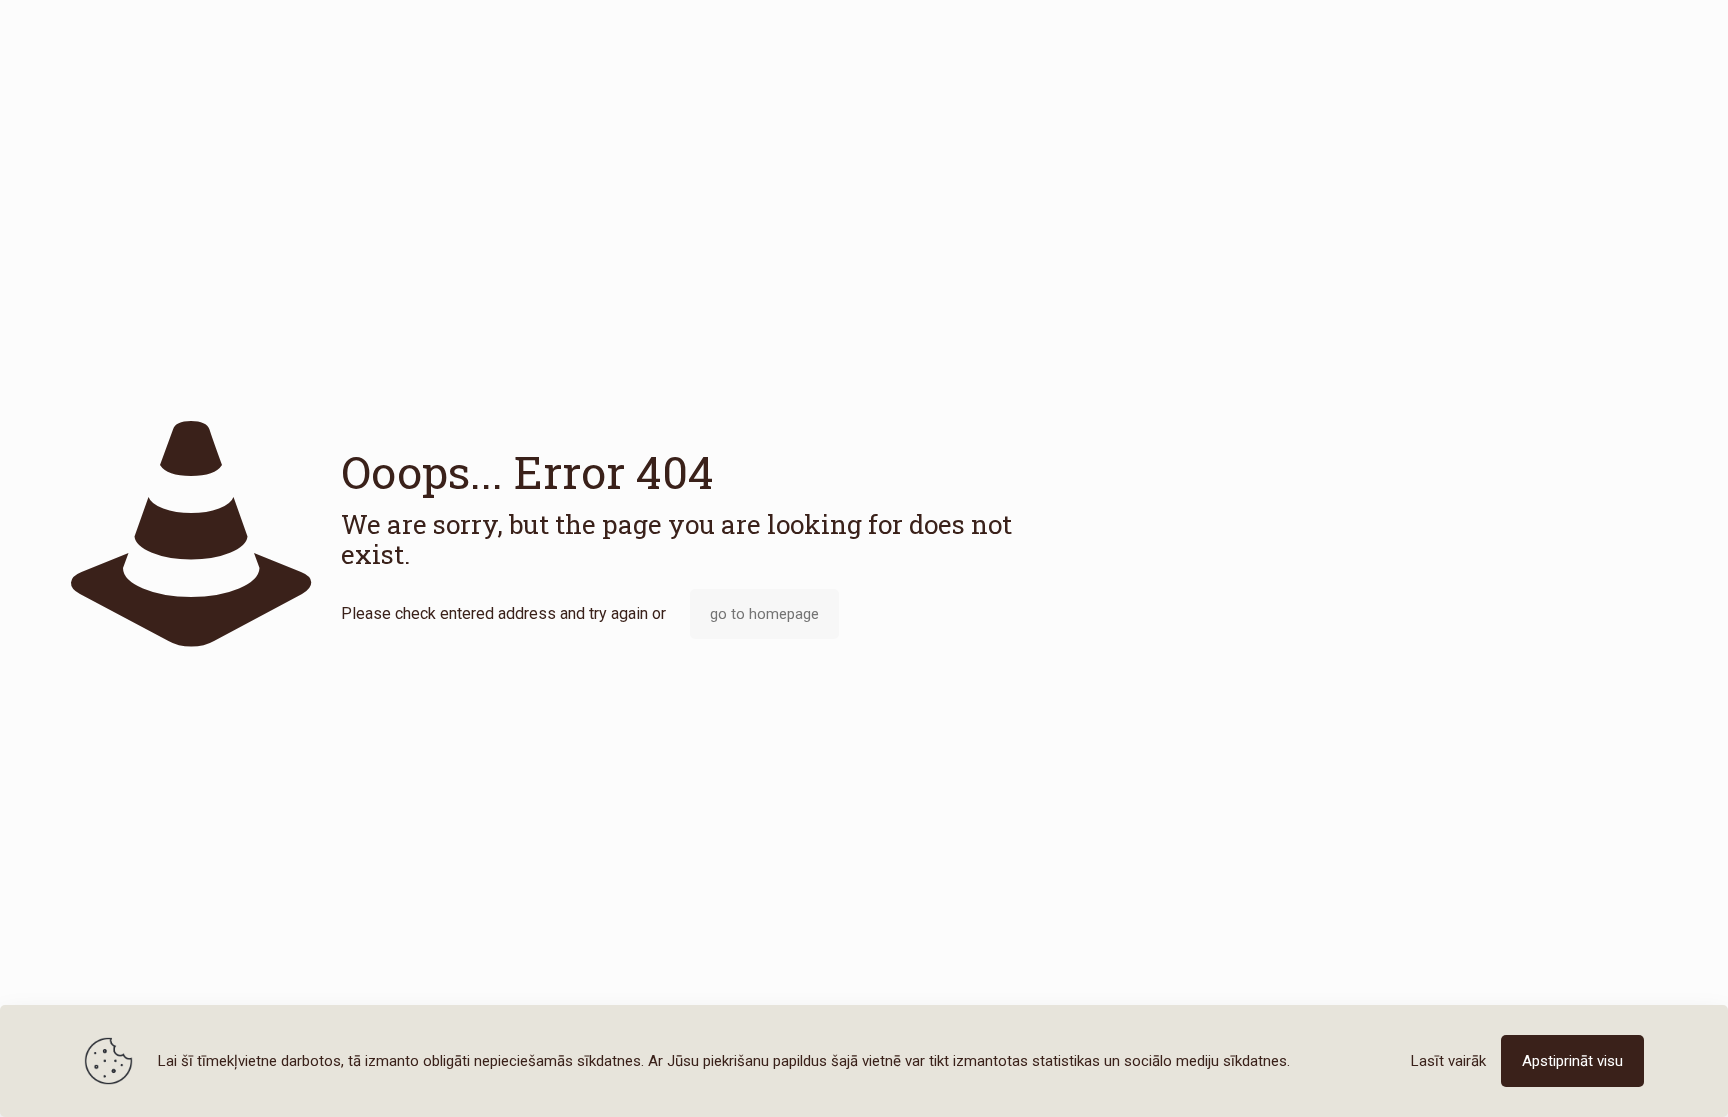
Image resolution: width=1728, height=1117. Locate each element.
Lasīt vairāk (1448, 1061)
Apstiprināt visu (1572, 1061)
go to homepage (764, 614)
